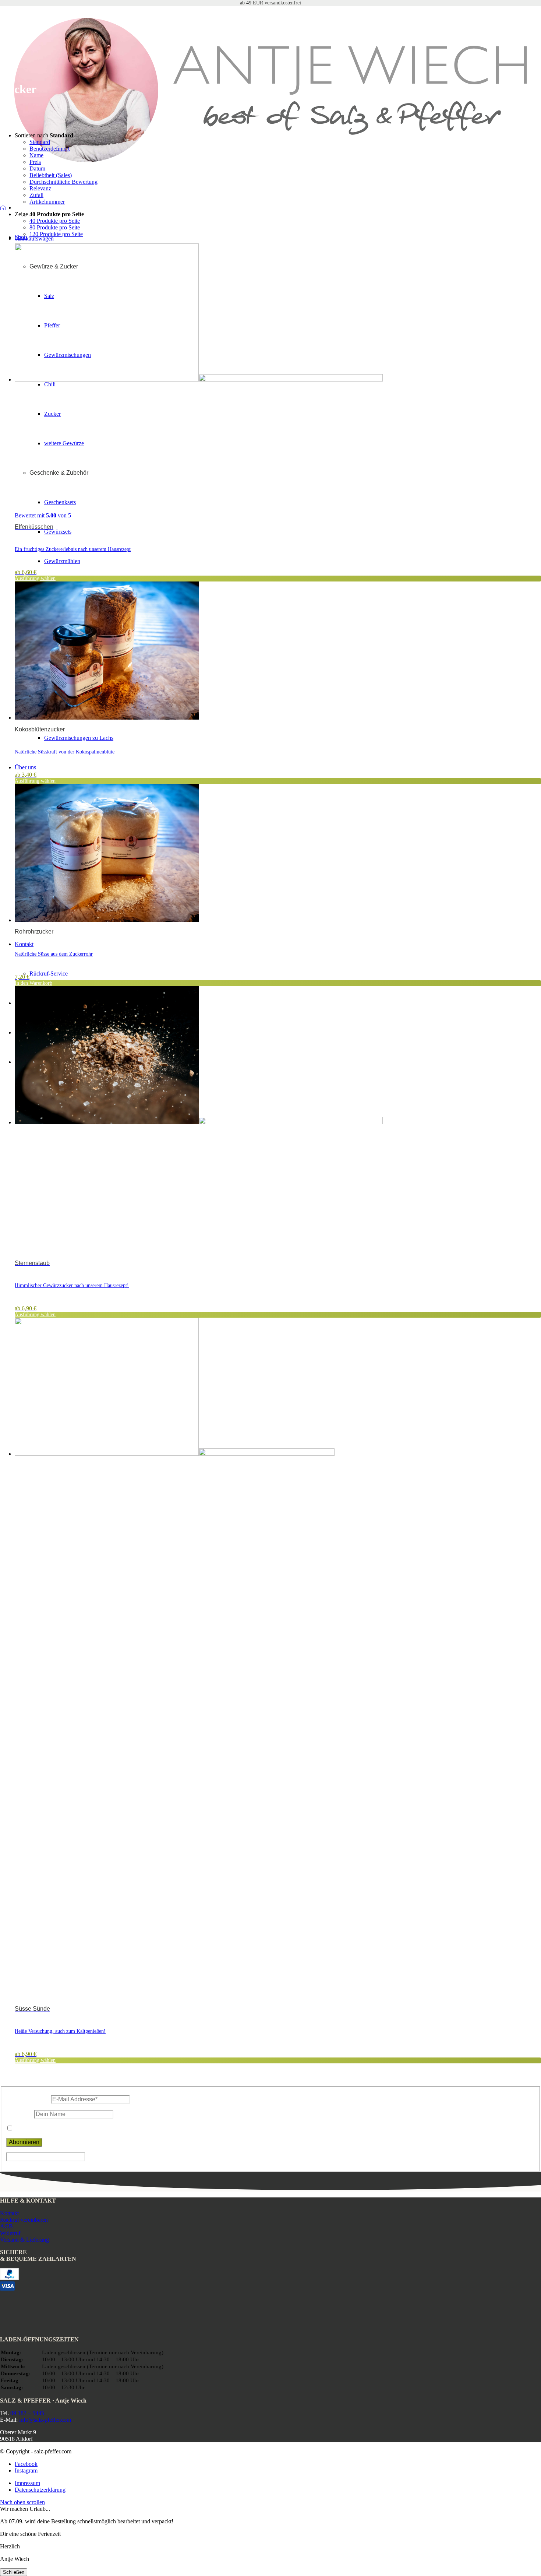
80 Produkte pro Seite (55, 227)
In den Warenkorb (33, 983)
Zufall (36, 195)
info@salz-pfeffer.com (45, 2420)
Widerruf (10, 2233)
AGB (6, 2226)
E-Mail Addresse (28, 2099)
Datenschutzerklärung (49, 2128)
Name (36, 155)
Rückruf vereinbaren (24, 2220)
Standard (40, 142)
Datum (37, 168)
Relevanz (40, 188)
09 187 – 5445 (27, 2413)
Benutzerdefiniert (49, 149)
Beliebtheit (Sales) (51, 175)
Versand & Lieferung (24, 2240)
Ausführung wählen (35, 578)
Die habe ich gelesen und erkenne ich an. (89, 2128)
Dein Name (19, 2114)
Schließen (14, 2572)
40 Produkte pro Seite (55, 221)
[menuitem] (278, 2483)
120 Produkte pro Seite (56, 234)
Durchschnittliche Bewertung (63, 182)
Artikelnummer (47, 202)
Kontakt (9, 2213)
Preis (35, 162)
